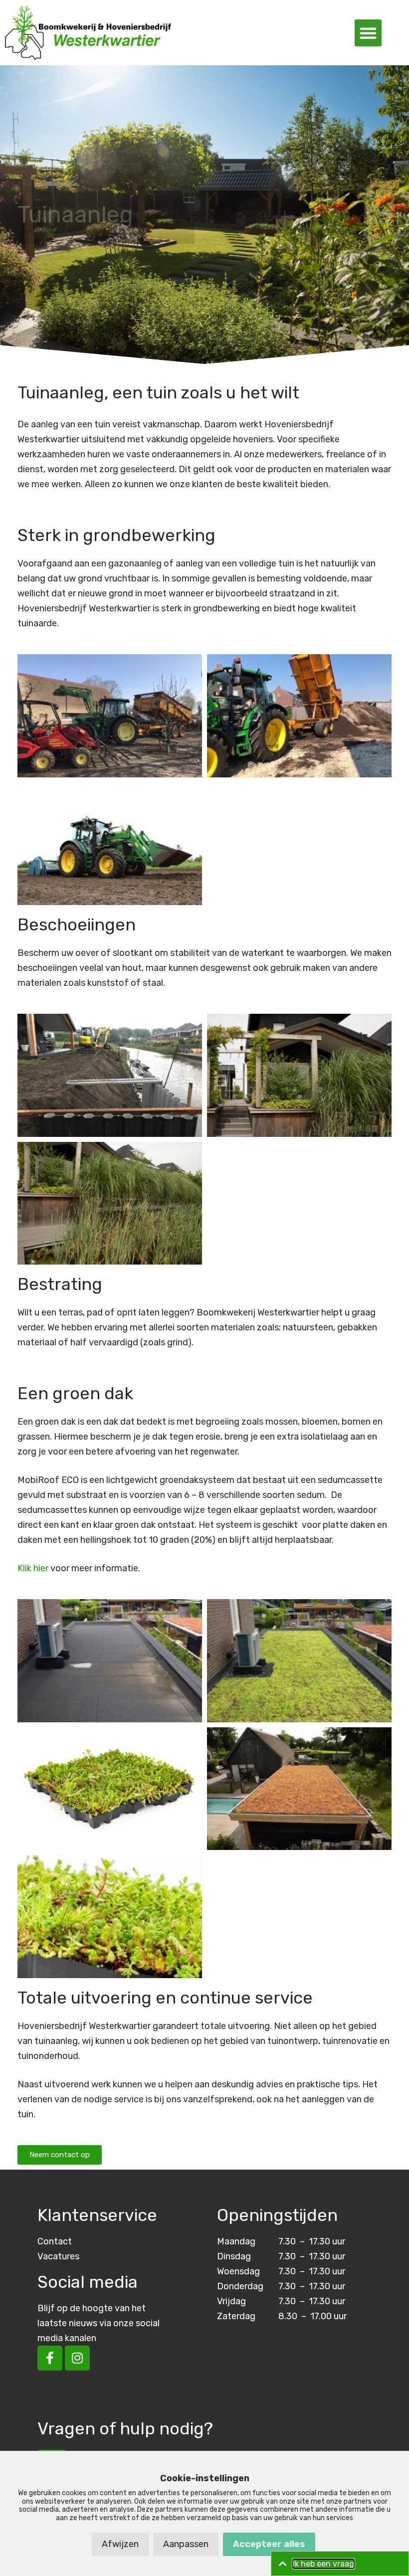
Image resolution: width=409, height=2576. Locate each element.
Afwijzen (120, 2544)
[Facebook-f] (50, 2358)
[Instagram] (77, 2358)
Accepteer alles (269, 2544)
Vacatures (58, 2256)
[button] (368, 33)
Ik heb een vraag (323, 2564)
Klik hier (33, 1568)
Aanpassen (186, 2544)
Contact (55, 2241)
